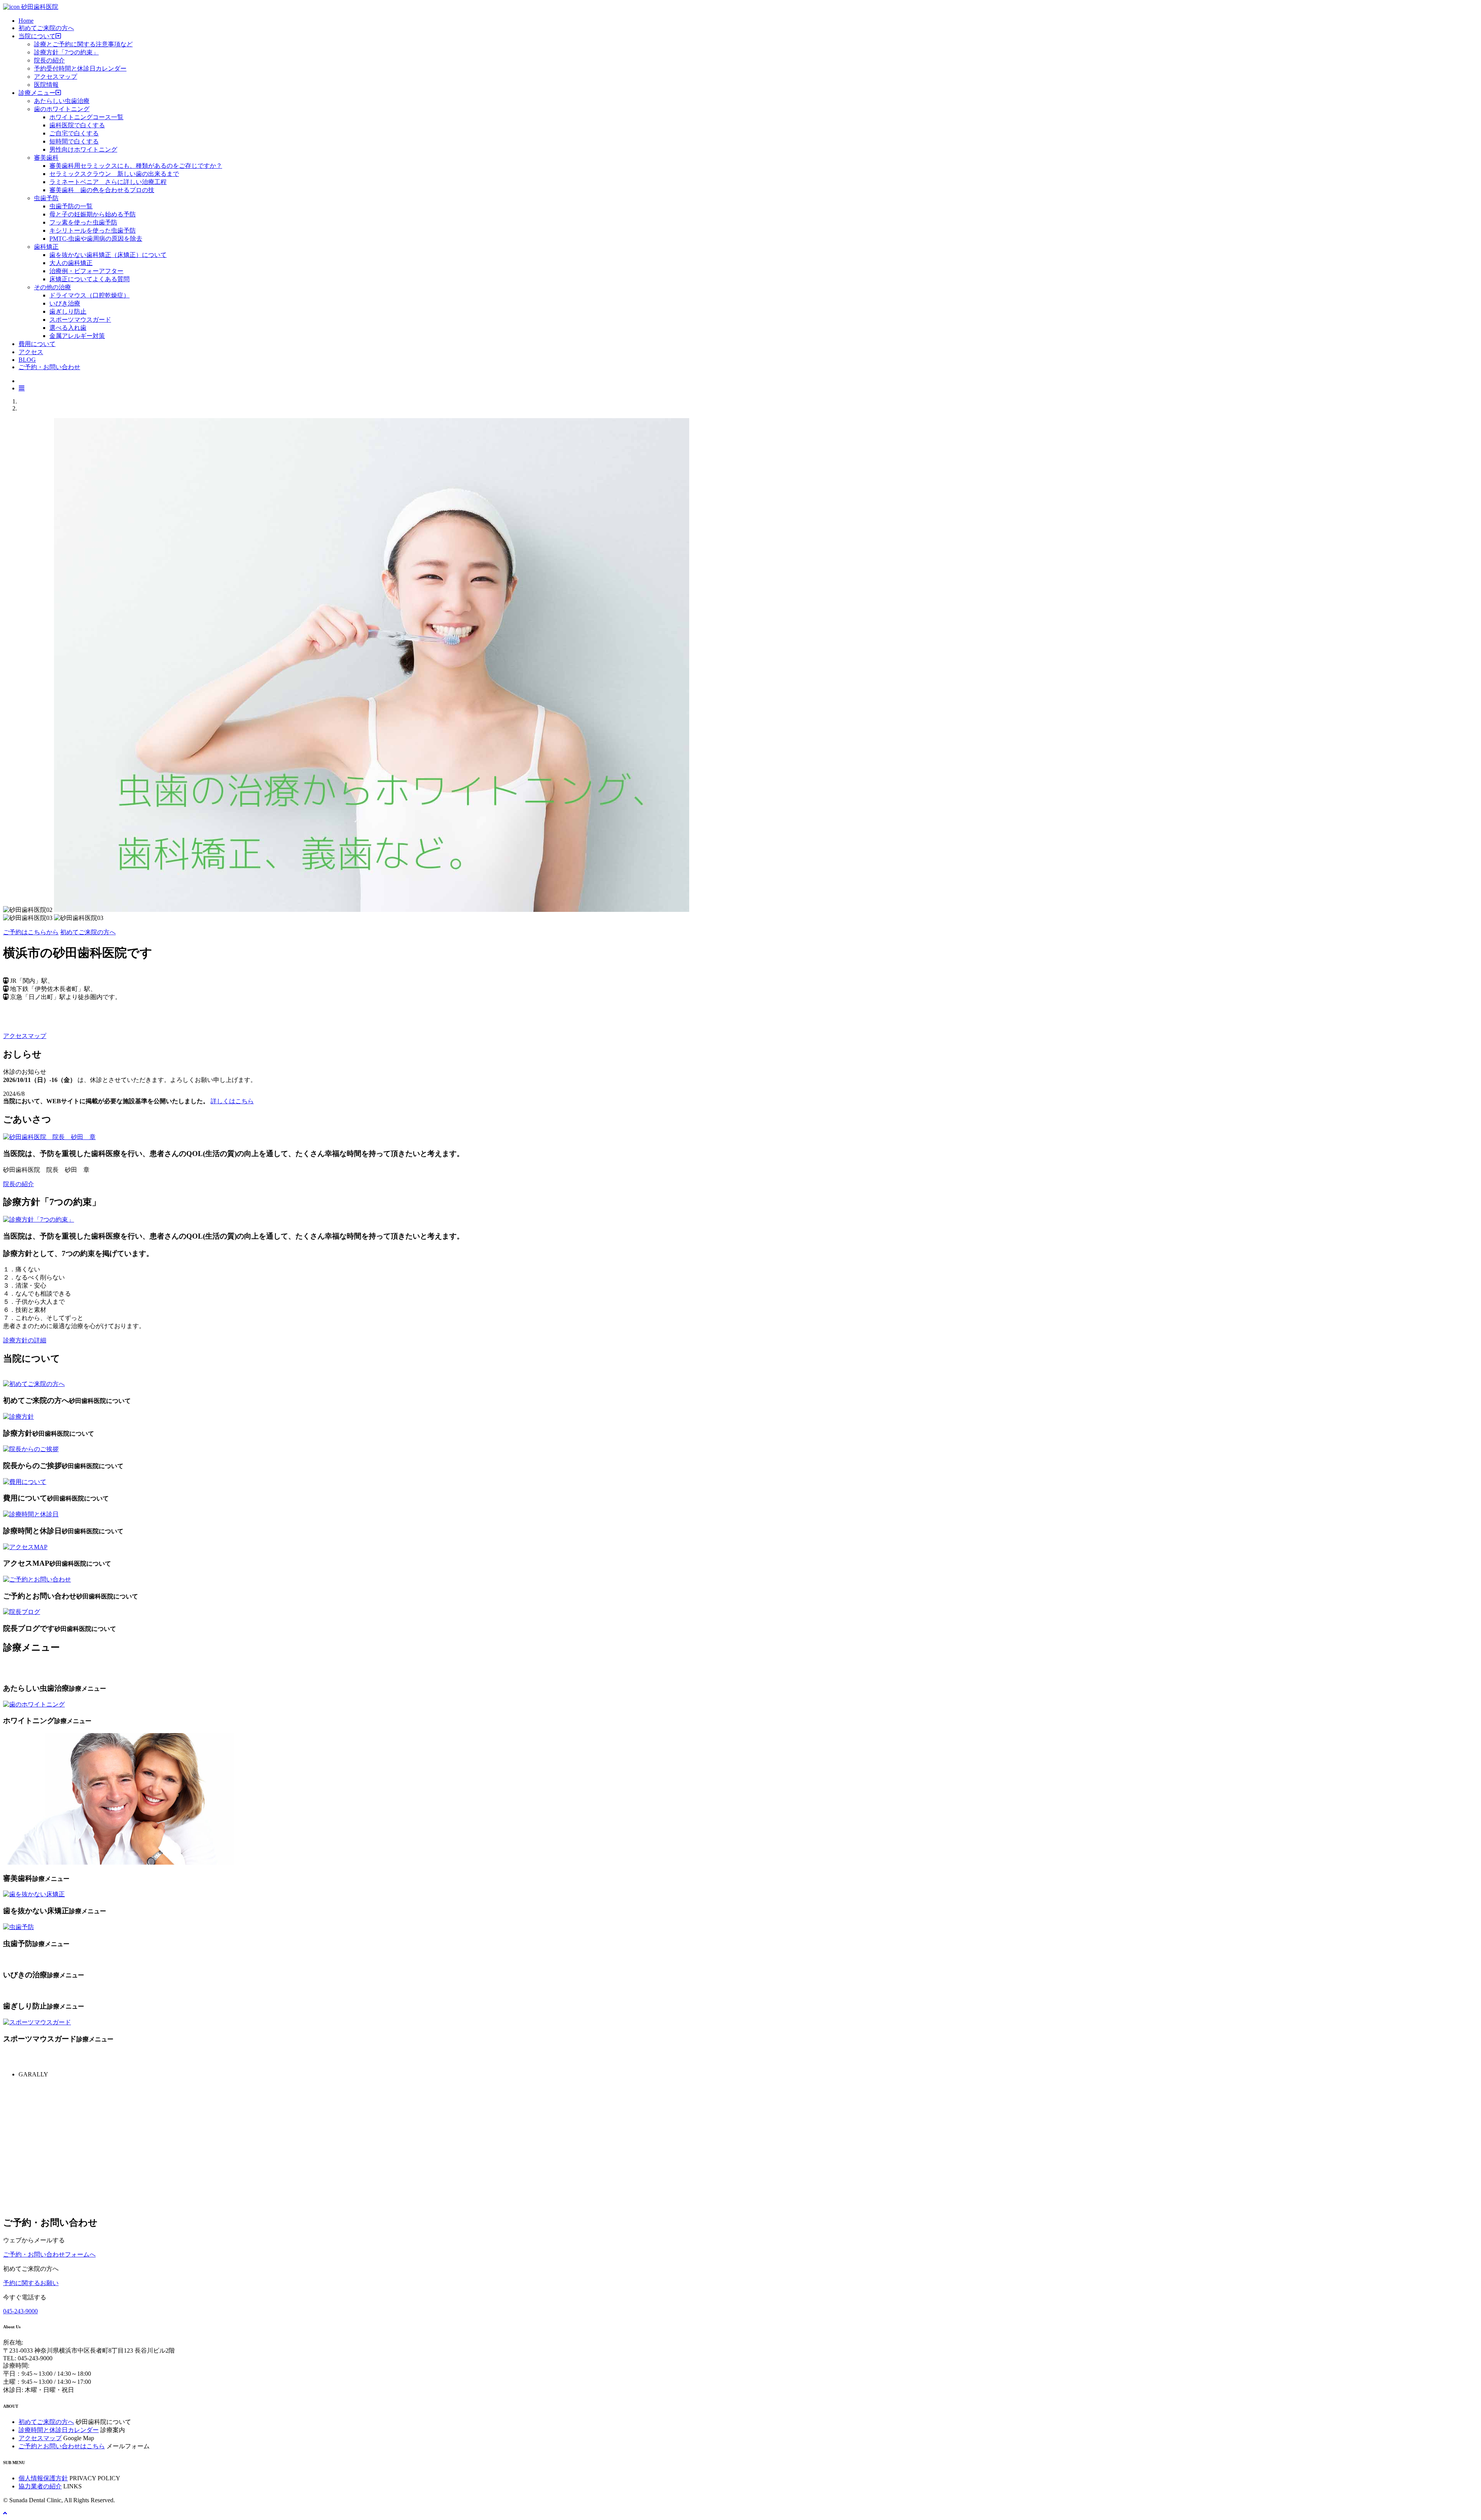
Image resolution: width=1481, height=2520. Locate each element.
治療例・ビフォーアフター (86, 271)
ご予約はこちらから (31, 932)
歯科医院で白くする (77, 125)
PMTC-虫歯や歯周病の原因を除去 (96, 239)
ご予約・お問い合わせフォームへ (49, 2254)
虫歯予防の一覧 (71, 206)
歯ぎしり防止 (68, 311)
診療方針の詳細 (25, 1340)
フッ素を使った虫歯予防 (83, 222)
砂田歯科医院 (39, 7)
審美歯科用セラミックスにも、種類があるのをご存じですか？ (136, 166)
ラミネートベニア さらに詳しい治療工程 (108, 182)
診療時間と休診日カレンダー (59, 2430)
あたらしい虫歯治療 (62, 101)
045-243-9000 (20, 2311)
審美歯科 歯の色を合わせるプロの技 (102, 190)
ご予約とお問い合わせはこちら (62, 2446)
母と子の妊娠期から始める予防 (93, 214)
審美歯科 (46, 158)
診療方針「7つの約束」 (66, 52)
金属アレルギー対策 (77, 336)
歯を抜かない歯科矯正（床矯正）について (108, 255)
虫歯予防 (46, 198)
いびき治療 (65, 303)
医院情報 (46, 85)
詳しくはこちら (232, 1101)
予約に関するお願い (31, 2283)
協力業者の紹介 (40, 2486)
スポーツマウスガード (80, 320)
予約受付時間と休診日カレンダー (80, 68)
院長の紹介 (49, 60)
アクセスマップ (56, 77)
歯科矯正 (46, 247)
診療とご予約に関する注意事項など (83, 44)
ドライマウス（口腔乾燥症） (89, 295)
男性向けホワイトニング (83, 149)
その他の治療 (52, 287)
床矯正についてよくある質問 (89, 279)
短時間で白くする (74, 141)
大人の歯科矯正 (71, 263)
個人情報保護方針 (43, 2478)
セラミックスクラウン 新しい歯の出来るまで (114, 174)
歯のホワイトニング (62, 109)
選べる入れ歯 (68, 328)
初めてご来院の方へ (88, 932)
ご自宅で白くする (74, 133)
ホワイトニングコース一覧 (86, 117)
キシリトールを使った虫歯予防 (93, 230)
